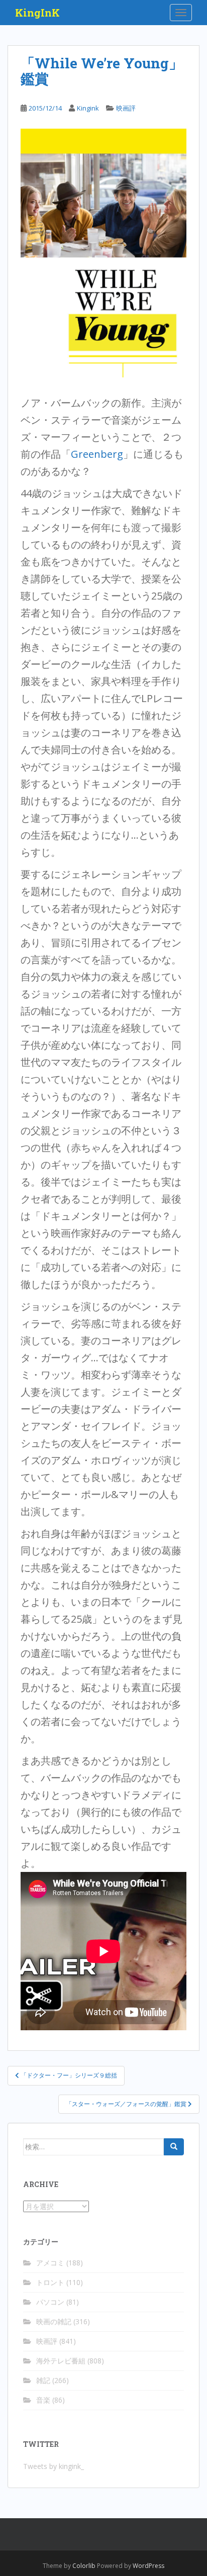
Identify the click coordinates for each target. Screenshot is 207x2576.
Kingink (88, 108)
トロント (50, 2282)
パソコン (50, 2302)
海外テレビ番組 (61, 2361)
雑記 (43, 2380)
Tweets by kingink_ (54, 2466)
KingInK (37, 13)
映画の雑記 (54, 2321)
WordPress (148, 2566)
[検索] (174, 2147)
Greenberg (97, 454)
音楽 (43, 2400)
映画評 (126, 108)
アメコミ (50, 2263)
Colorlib (84, 2566)
